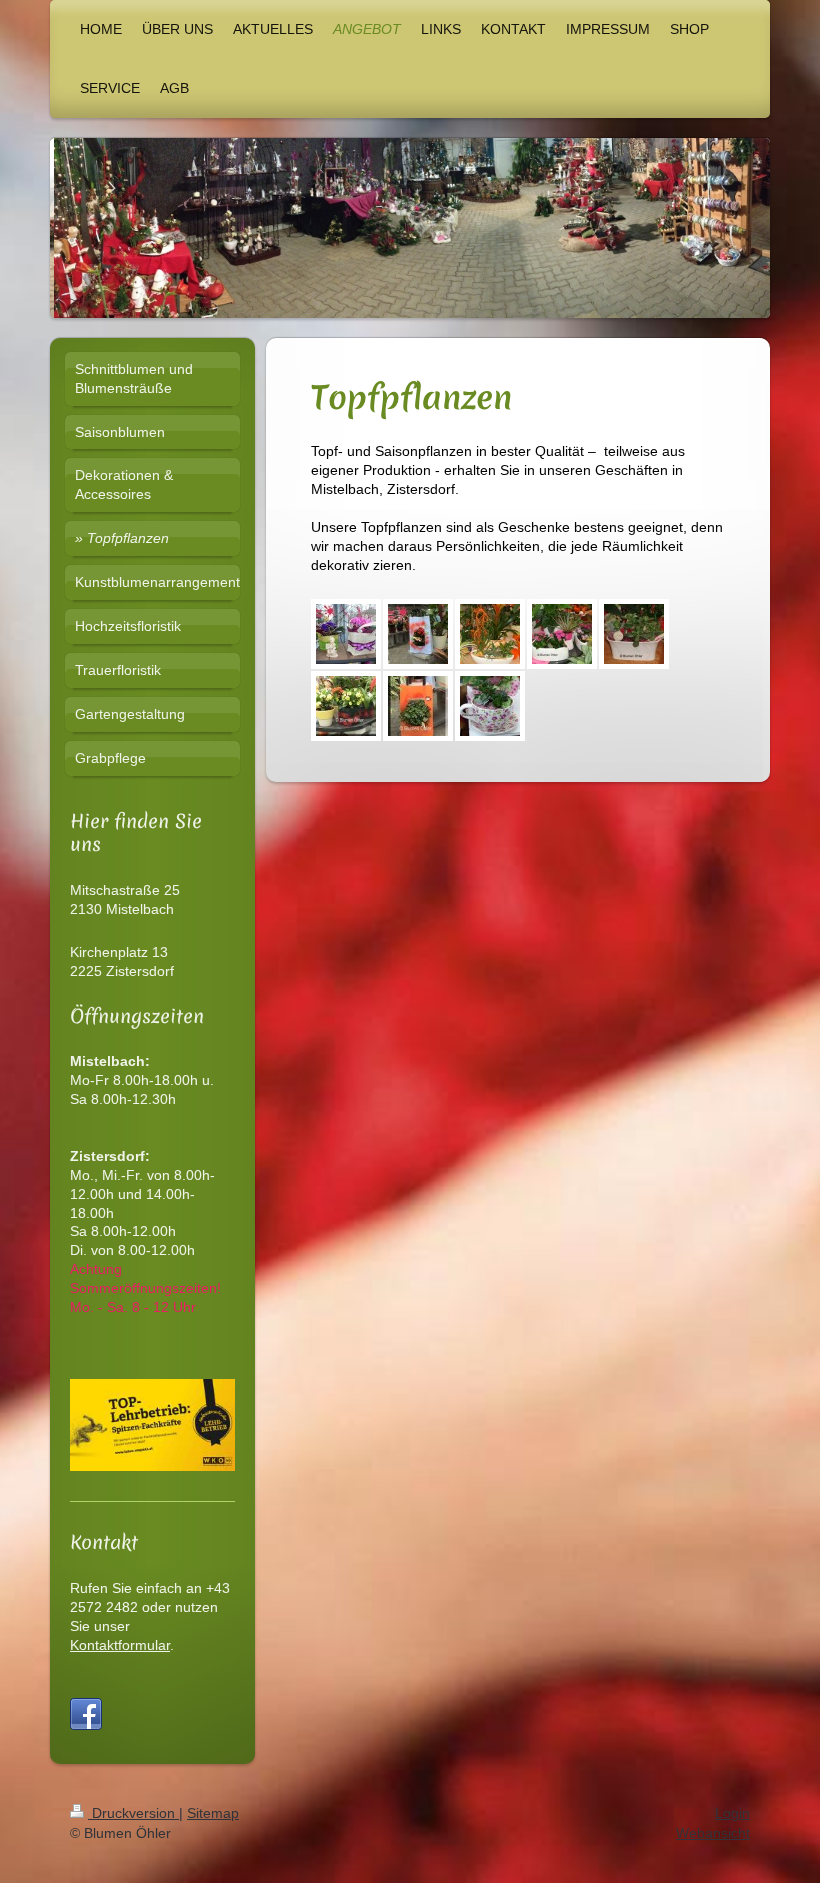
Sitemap (213, 1813)
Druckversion (133, 1813)
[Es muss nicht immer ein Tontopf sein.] (346, 634)
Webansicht (713, 1833)
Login (732, 1813)
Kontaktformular (120, 1645)
